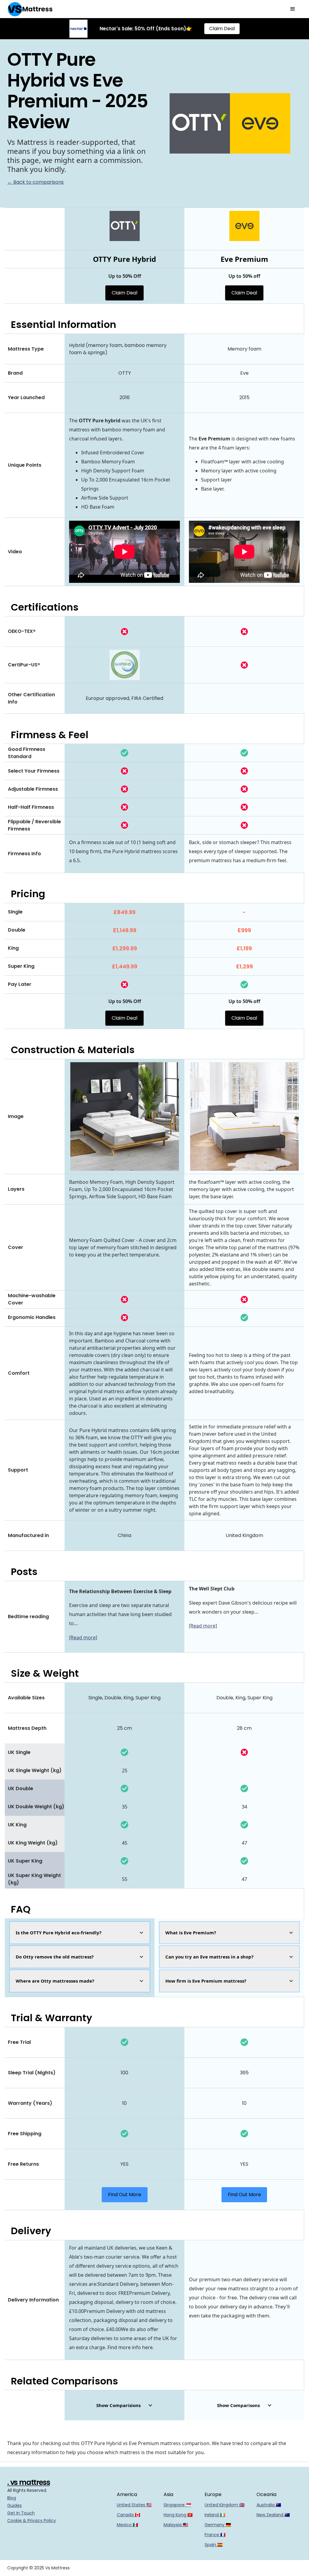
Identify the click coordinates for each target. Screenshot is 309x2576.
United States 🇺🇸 (134, 2505)
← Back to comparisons (35, 182)
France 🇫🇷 (215, 2535)
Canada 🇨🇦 (128, 2515)
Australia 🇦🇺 (269, 2505)
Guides (14, 2505)
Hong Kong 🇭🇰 (178, 2515)
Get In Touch (21, 2513)
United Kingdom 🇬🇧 (225, 2505)
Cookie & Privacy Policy (32, 2520)
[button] (293, 9)
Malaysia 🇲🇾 (176, 2525)
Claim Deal (222, 29)
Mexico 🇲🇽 (127, 2525)
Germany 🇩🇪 (218, 2525)
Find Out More (125, 2195)
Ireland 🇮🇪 (215, 2515)
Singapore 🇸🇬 (177, 2505)
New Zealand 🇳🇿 (273, 2515)
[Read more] (83, 1637)
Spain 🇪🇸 (213, 2545)
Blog (12, 2498)
